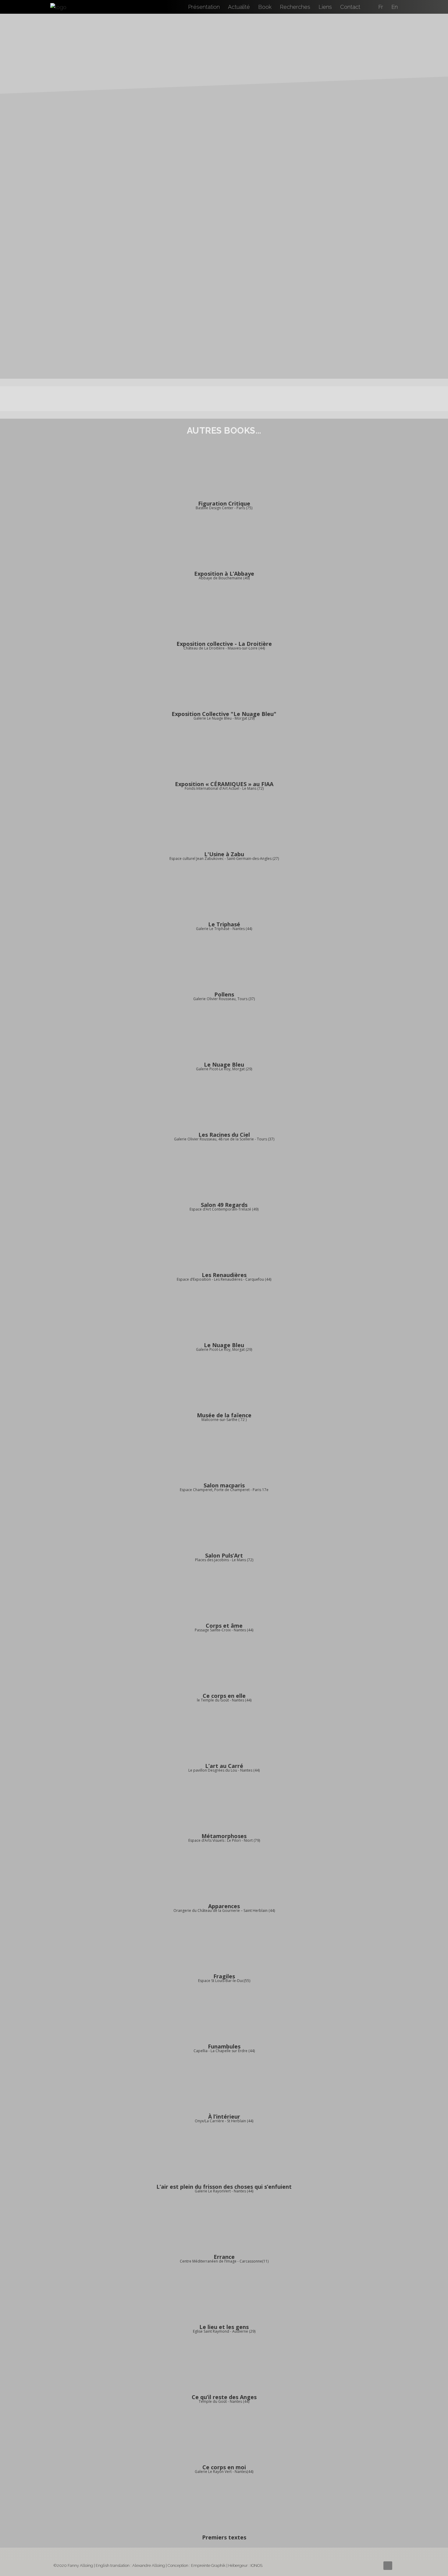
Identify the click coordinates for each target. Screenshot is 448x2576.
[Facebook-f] (388, 2566)
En (395, 7)
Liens (325, 7)
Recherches (295, 7)
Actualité (239, 7)
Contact (350, 7)
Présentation (204, 7)
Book (265, 7)
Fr (381, 7)
